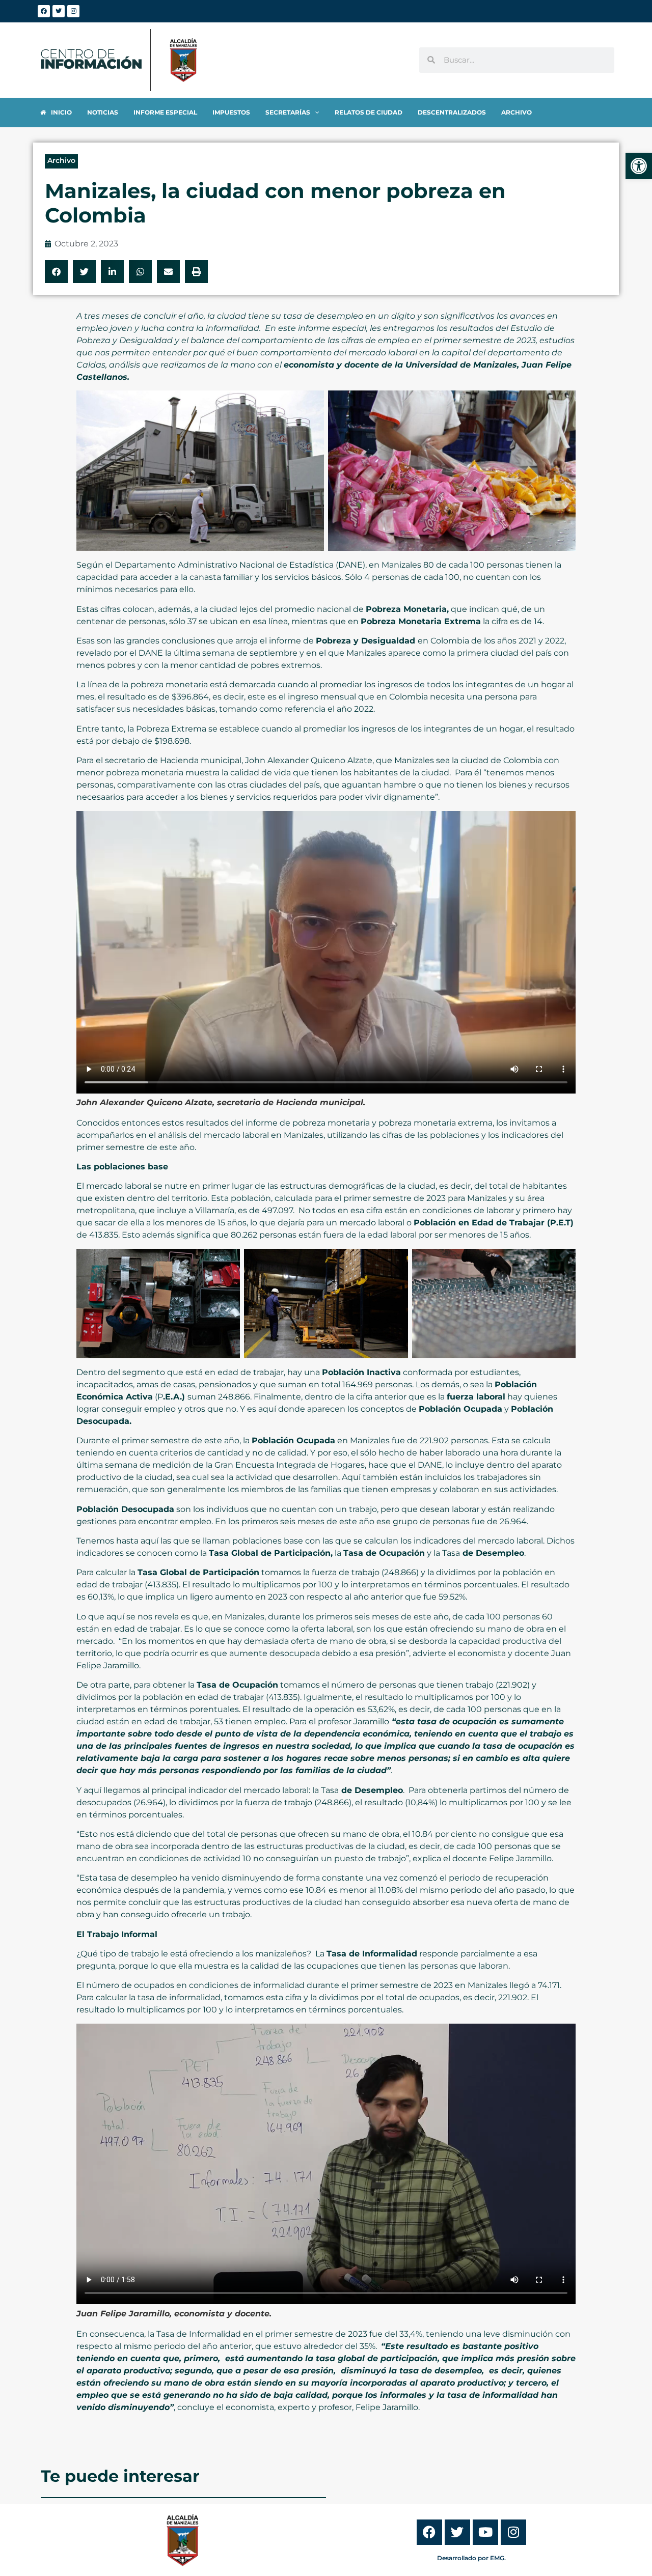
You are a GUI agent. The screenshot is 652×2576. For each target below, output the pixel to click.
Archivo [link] (61, 160)
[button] (56, 272)
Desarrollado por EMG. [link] (471, 2558)
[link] (639, 166)
